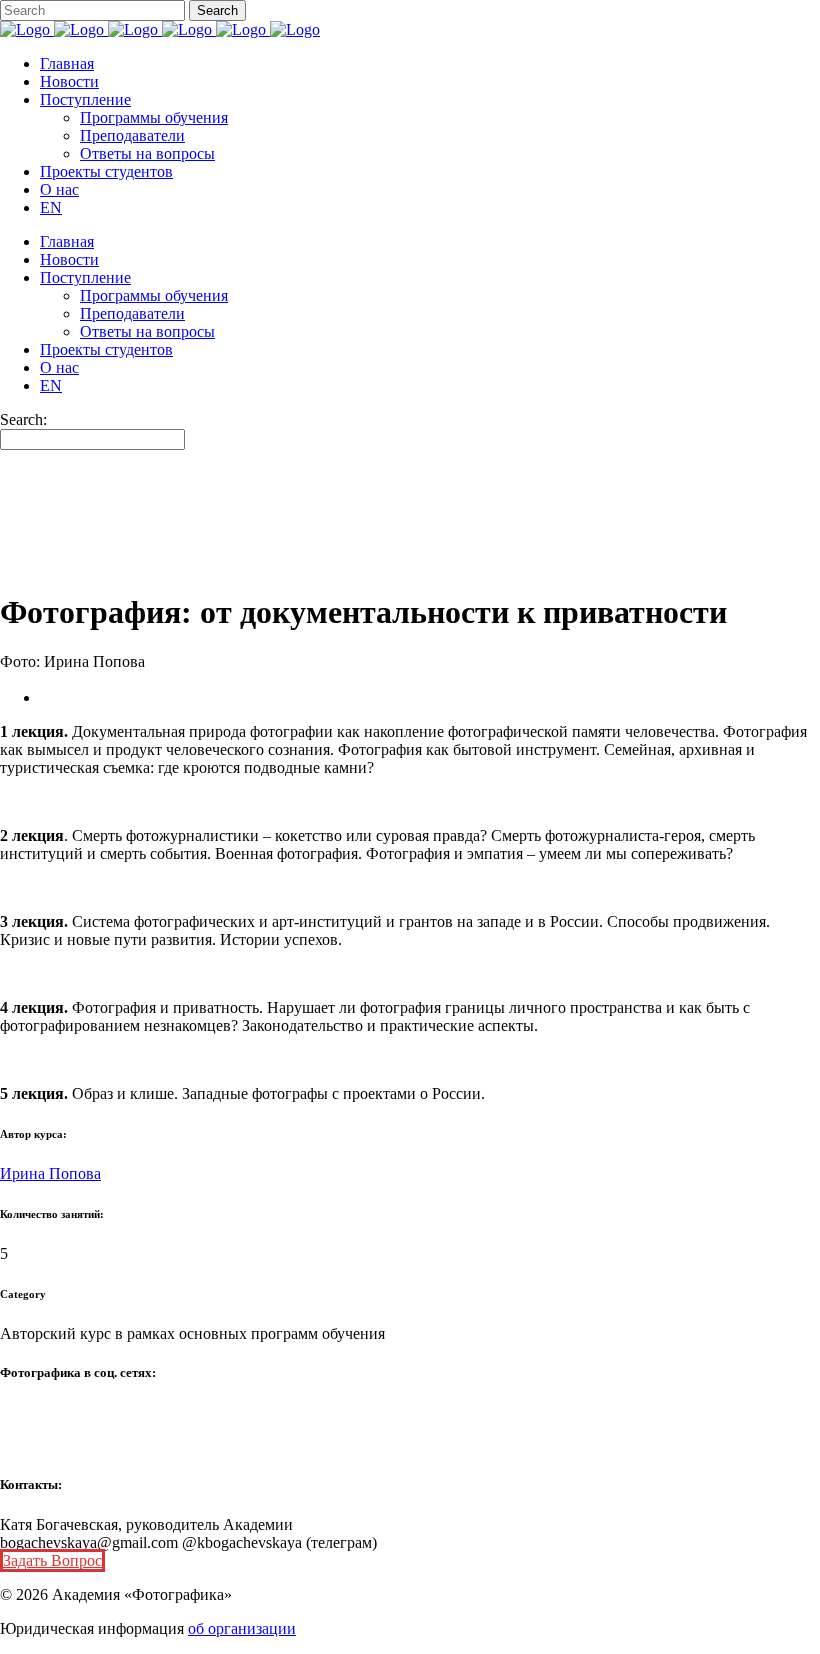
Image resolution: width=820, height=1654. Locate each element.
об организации (242, 1628)
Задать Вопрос (52, 1560)
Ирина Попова (50, 1173)
